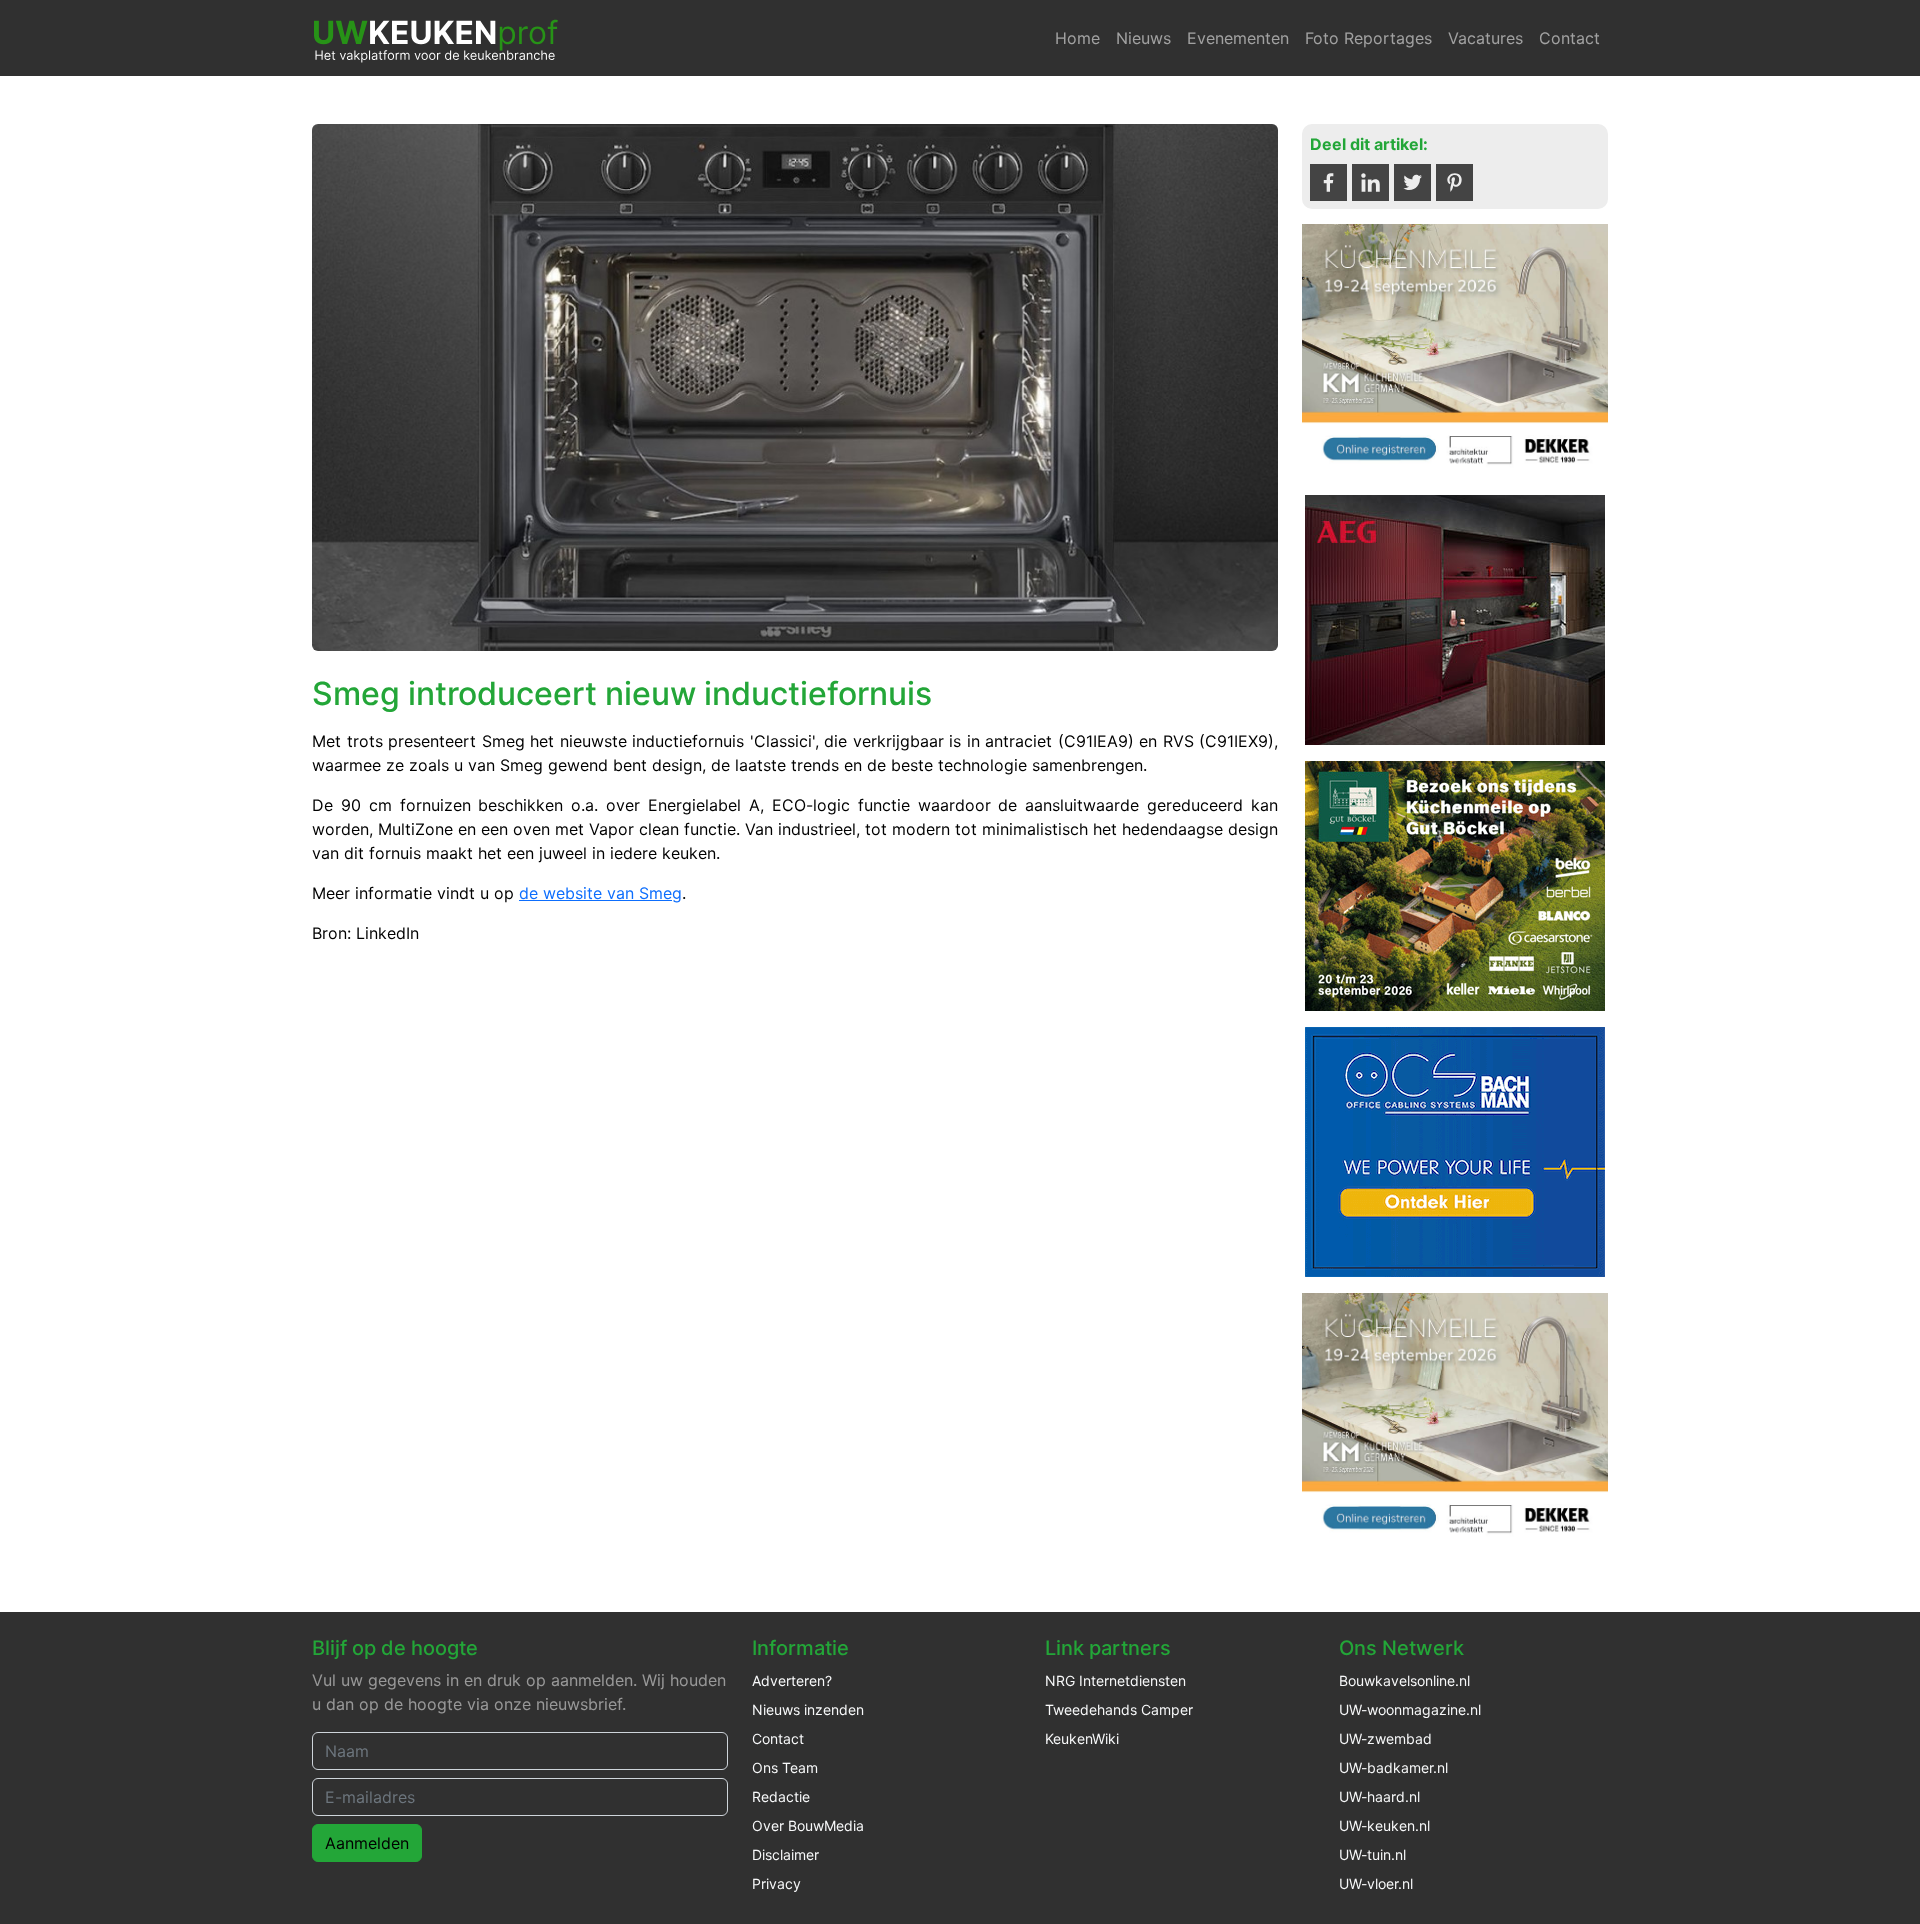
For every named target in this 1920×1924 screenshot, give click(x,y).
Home (1077, 38)
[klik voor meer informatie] (1455, 350)
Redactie (781, 1796)
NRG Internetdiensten (1115, 1680)
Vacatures (1485, 38)
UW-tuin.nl (1372, 1854)
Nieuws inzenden (808, 1709)
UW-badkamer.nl (1393, 1767)
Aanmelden (367, 1843)
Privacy (776, 1883)
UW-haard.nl (1379, 1796)
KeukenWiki (1082, 1738)
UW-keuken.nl (1384, 1825)
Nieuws (1143, 38)
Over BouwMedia (808, 1825)
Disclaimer (785, 1854)
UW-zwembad (1385, 1738)
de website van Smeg (600, 893)
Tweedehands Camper (1119, 1709)
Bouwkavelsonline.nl (1404, 1680)
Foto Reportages (1368, 38)
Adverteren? (792, 1680)
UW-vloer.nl (1376, 1883)
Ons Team (785, 1767)
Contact (1569, 38)
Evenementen (1238, 38)
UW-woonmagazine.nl (1410, 1709)
